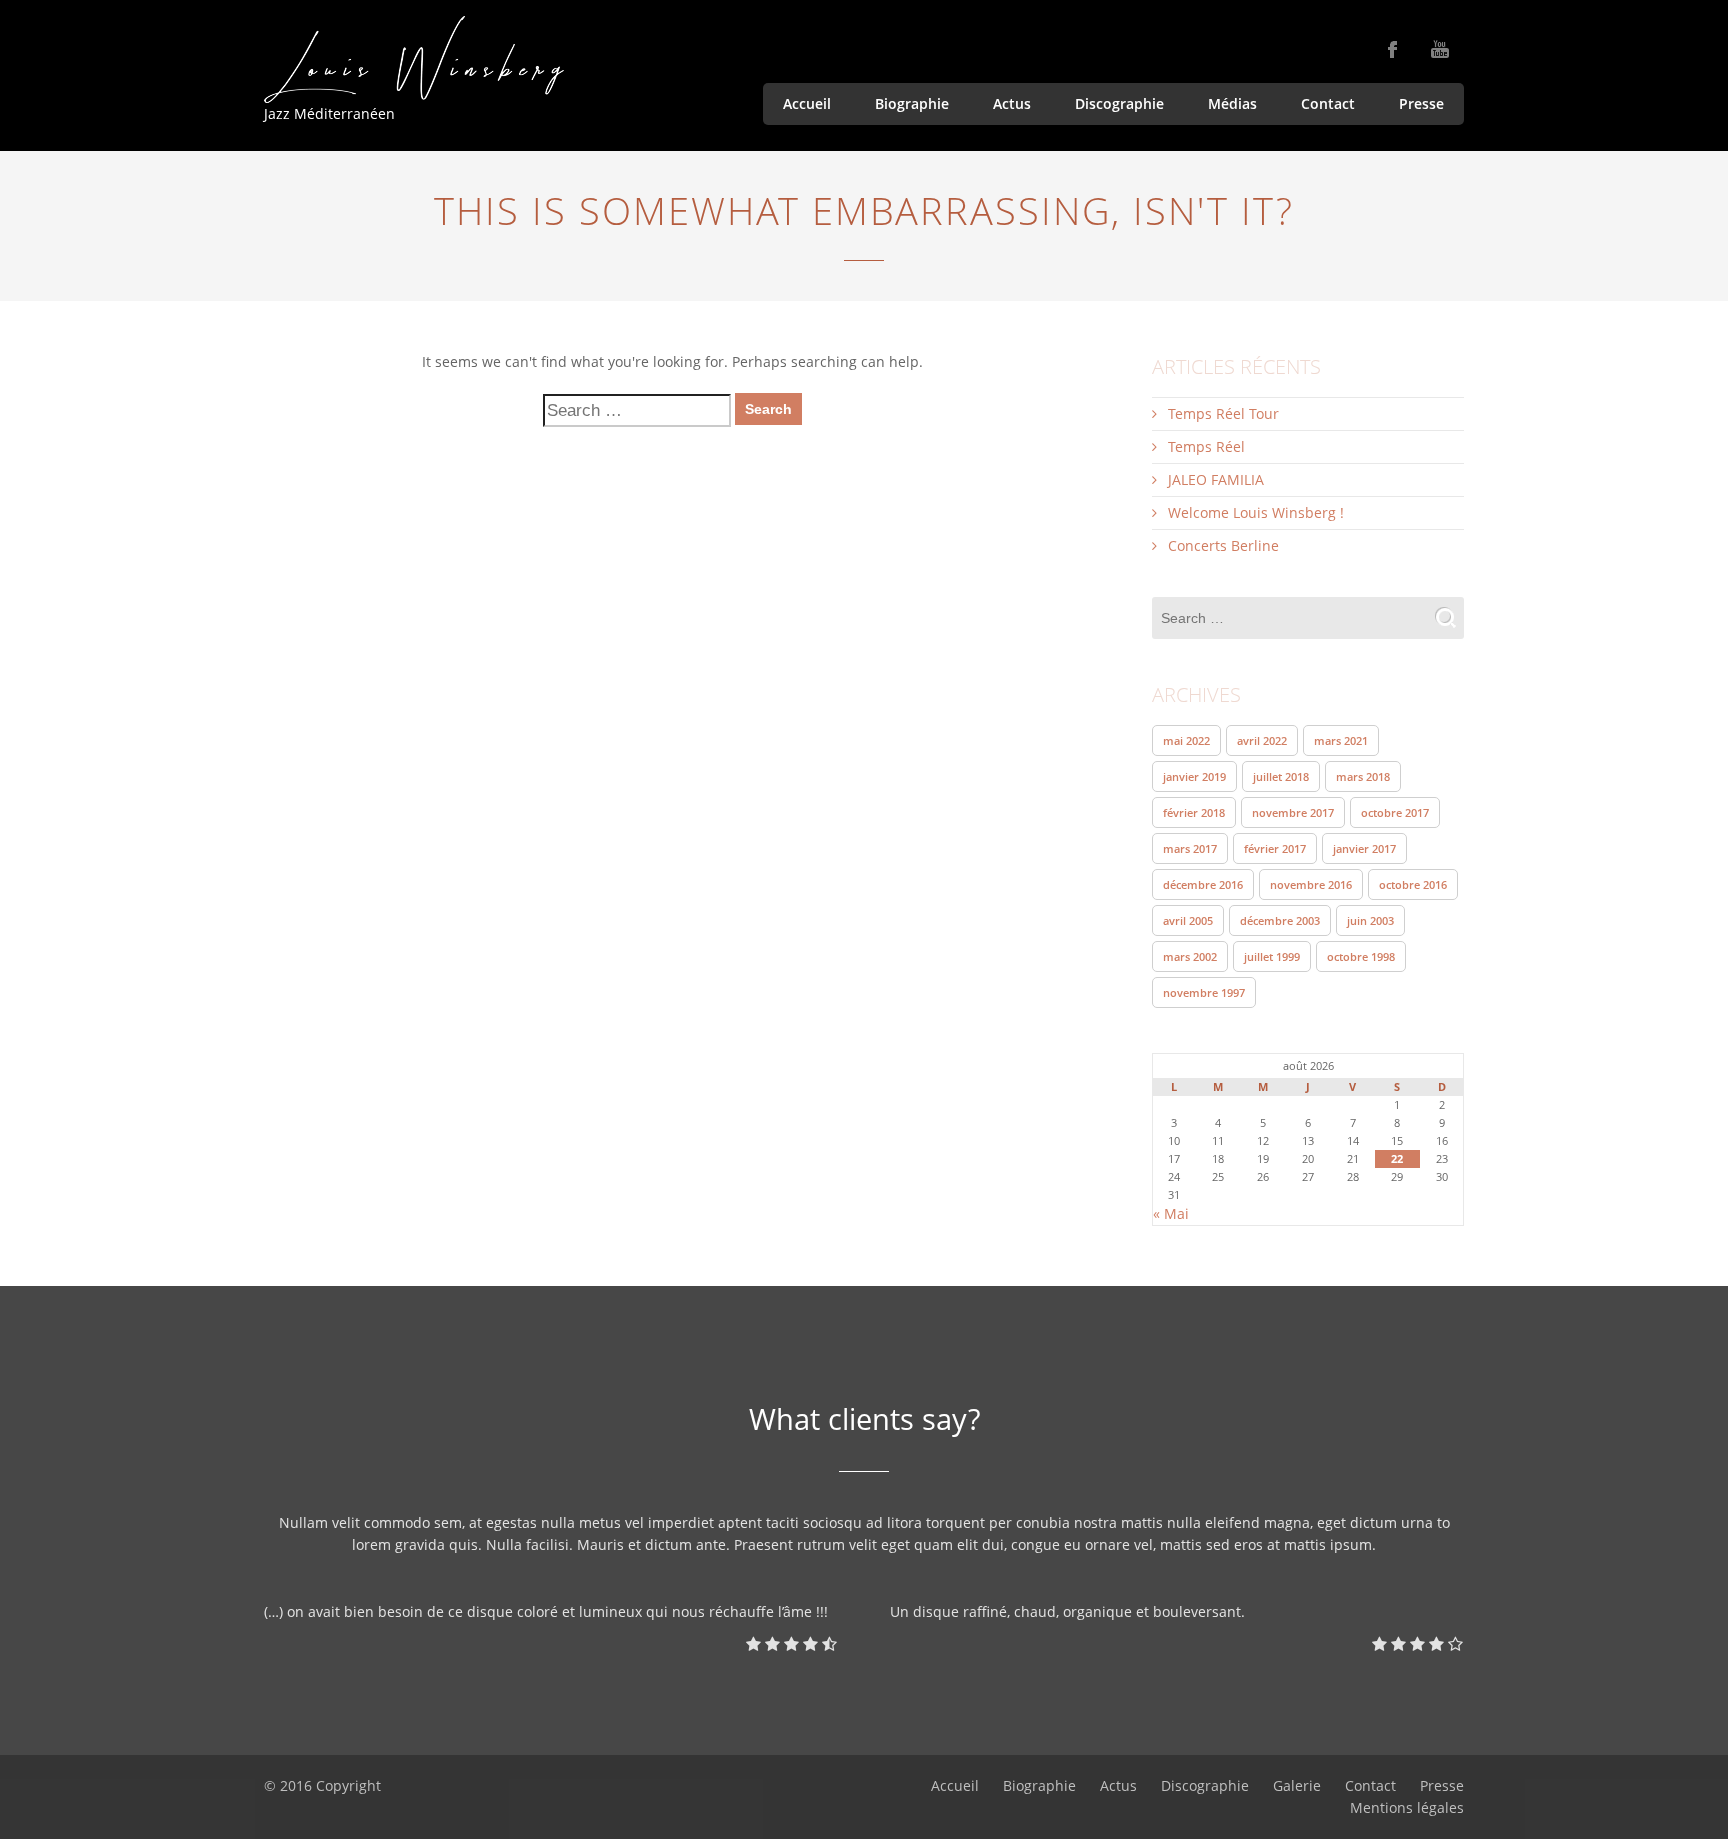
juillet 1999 (1272, 956)
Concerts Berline (1223, 545)
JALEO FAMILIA (1216, 479)
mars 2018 (1363, 776)
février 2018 (1194, 812)
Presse (1421, 103)
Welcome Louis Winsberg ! (1256, 512)
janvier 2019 (1194, 776)
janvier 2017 (1364, 848)
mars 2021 (1341, 740)
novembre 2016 (1311, 884)
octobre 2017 (1395, 812)
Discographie (1119, 103)
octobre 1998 (1361, 956)
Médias (1232, 103)
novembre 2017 (1293, 812)
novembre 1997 (1204, 992)
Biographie (912, 103)
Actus (1012, 103)
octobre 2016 (1413, 884)
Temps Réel (1206, 446)
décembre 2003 (1280, 920)
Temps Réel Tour (1223, 413)
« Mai (1171, 1213)
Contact (1328, 103)
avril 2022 (1262, 740)
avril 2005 (1188, 920)
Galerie (1297, 1785)
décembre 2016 (1203, 884)
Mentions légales (1407, 1807)
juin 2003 (1370, 920)
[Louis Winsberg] (414, 59)
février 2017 (1275, 848)
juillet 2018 (1281, 776)
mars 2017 (1190, 848)
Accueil (807, 103)
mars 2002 (1190, 956)
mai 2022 (1186, 740)
